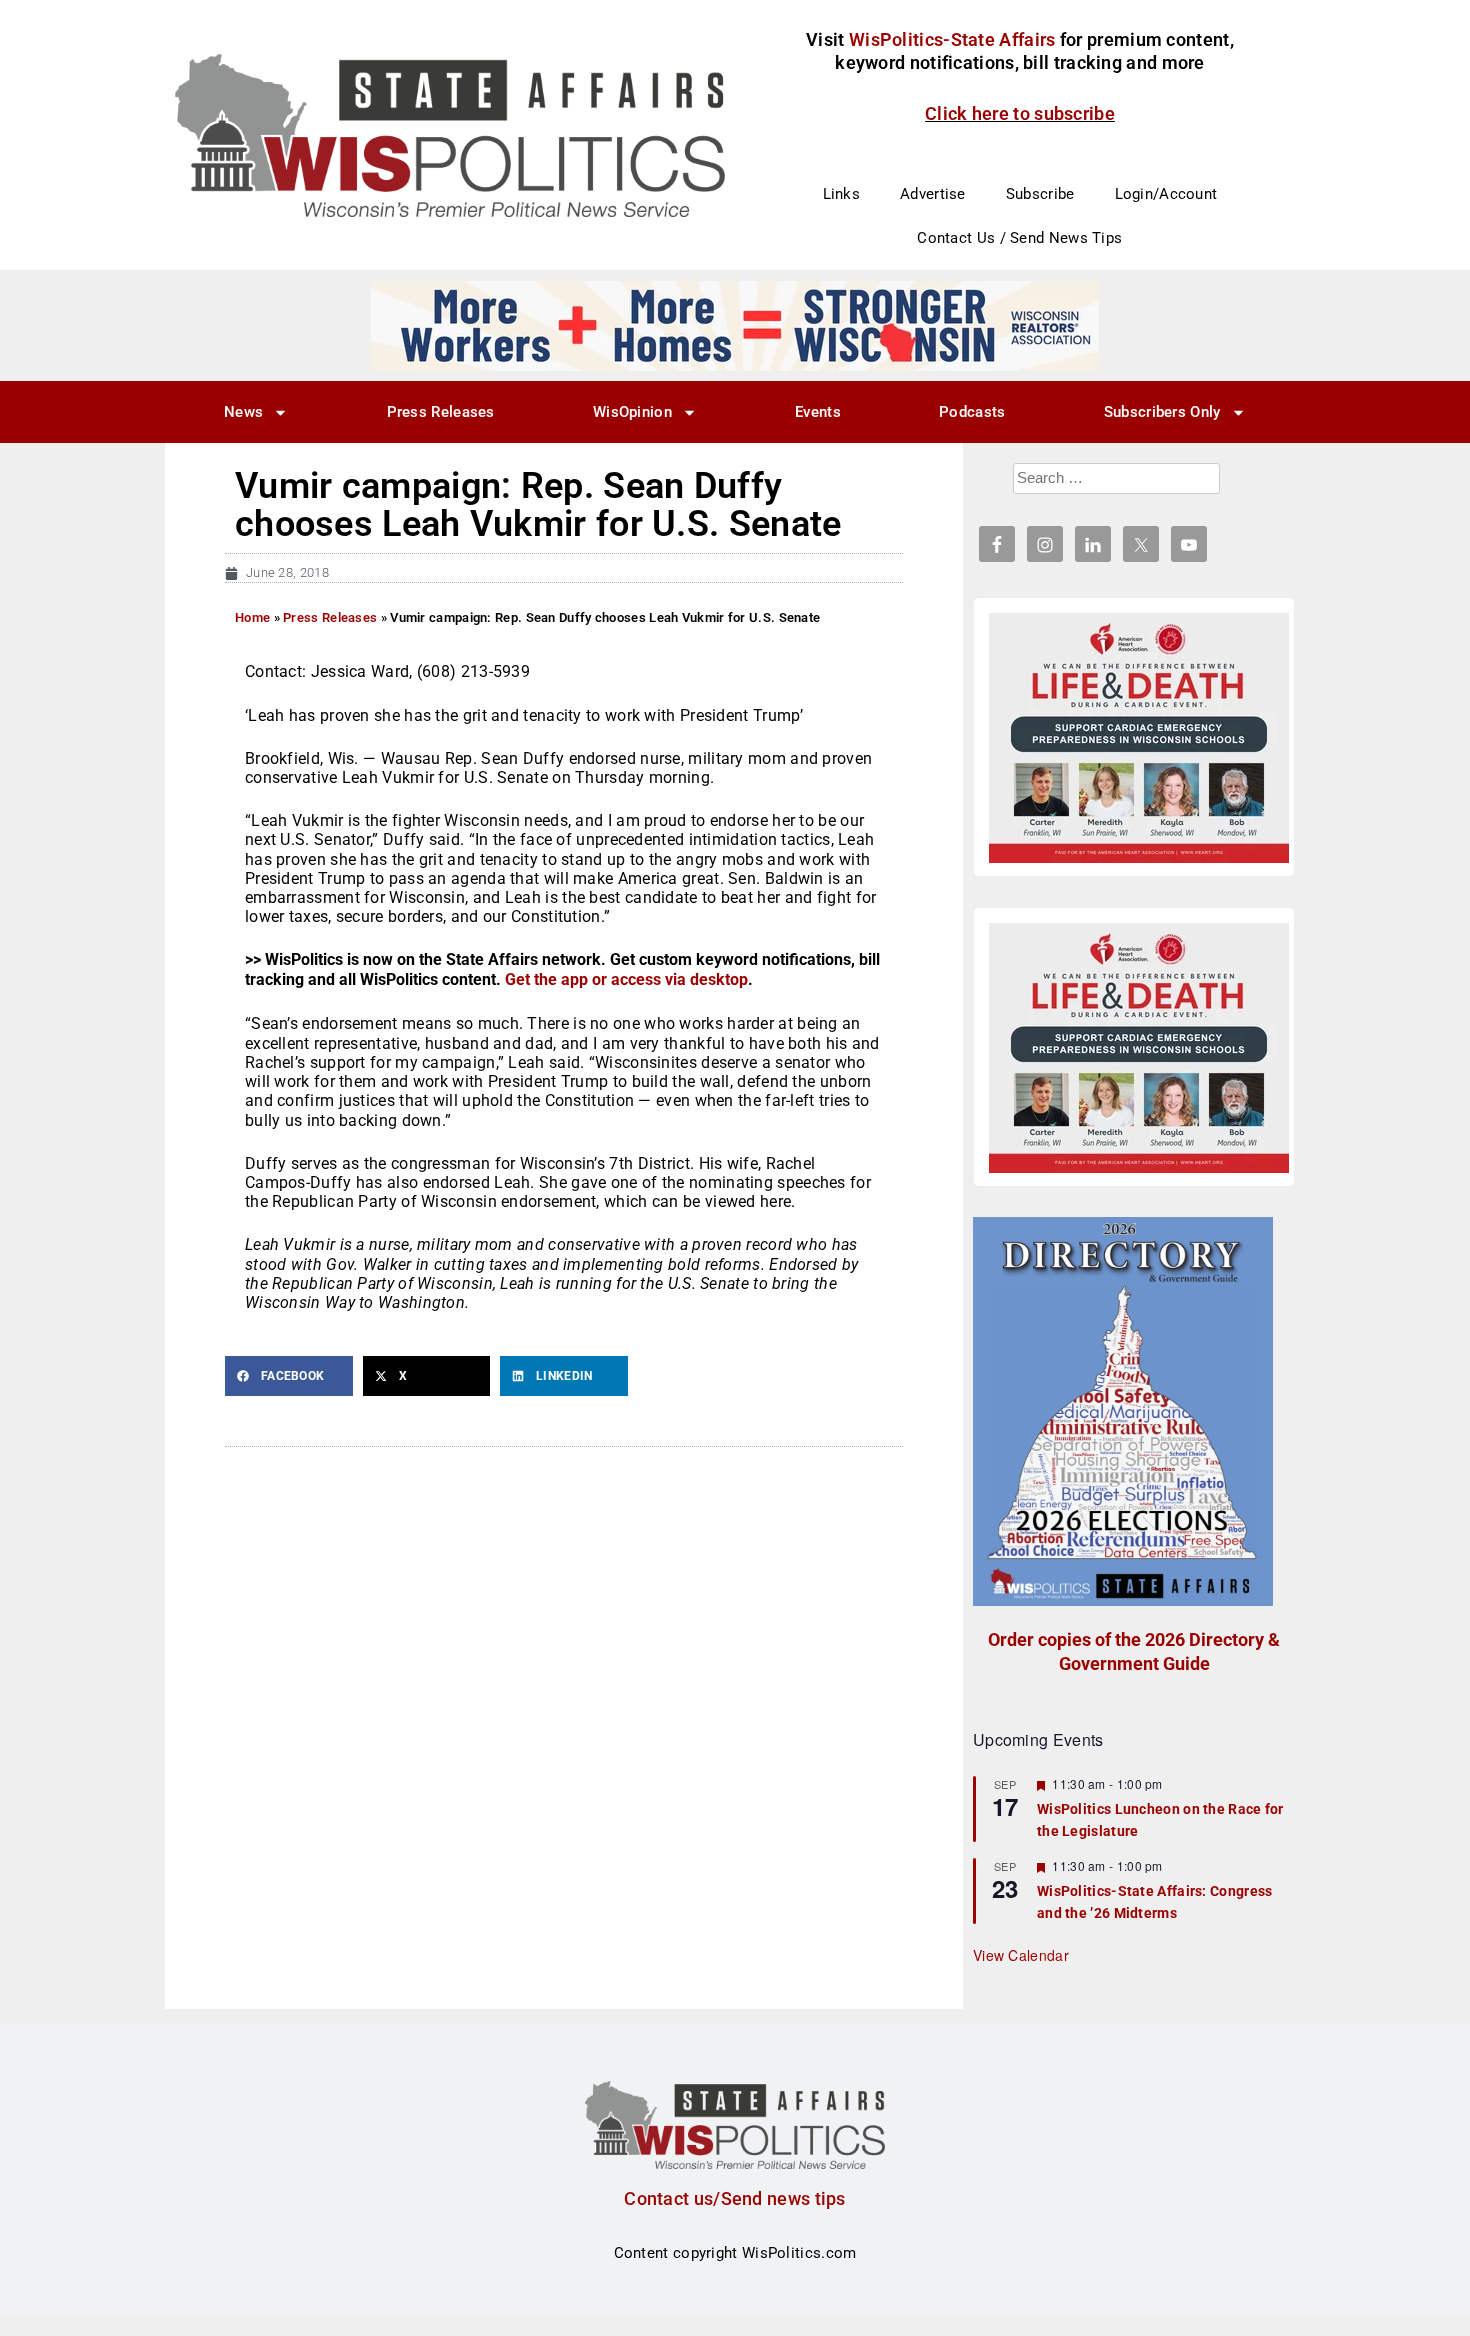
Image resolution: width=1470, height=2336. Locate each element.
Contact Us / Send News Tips (1019, 238)
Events (818, 412)
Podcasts (972, 412)
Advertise (933, 194)
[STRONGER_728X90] (735, 325)
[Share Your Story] (1139, 738)
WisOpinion (632, 412)
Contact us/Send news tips (735, 2198)
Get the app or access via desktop (626, 979)
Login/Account (1166, 194)
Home (252, 617)
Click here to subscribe (1020, 113)
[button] (289, 1376)
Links (842, 194)
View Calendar (1021, 1955)
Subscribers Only (1162, 412)
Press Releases (441, 412)
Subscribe (1040, 194)
